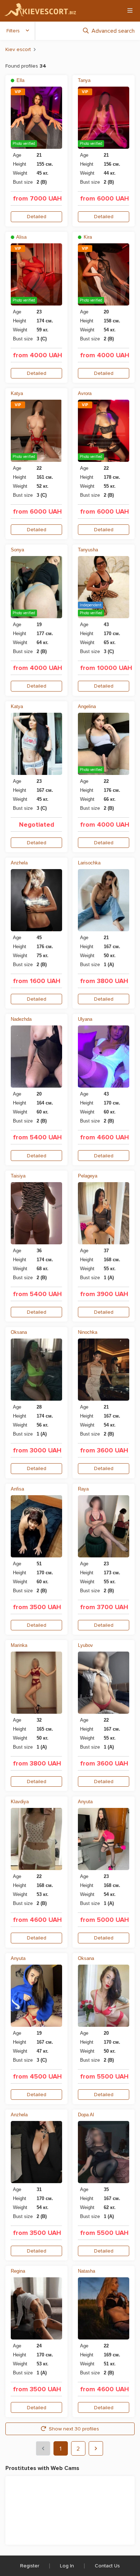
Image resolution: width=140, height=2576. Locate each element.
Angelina (87, 706)
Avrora (85, 393)
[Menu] (130, 10)
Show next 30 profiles (74, 2429)
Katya (17, 393)
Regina (18, 2271)
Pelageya (88, 1176)
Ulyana (85, 1019)
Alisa (21, 237)
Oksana (19, 1332)
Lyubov (85, 1645)
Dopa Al (86, 2115)
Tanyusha (88, 550)
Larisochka (89, 863)
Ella (20, 80)
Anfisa (17, 1489)
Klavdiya (20, 1802)
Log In (67, 2566)
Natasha (87, 2271)
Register (30, 2566)
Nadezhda (21, 1019)
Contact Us (107, 2566)
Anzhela (19, 863)
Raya (83, 1489)
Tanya (84, 80)
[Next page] (96, 2448)
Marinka (19, 1645)
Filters (13, 31)
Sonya (17, 550)
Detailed (37, 217)
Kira (87, 237)
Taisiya (18, 1176)
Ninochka (88, 1332)
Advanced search (113, 31)
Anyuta (85, 1802)
